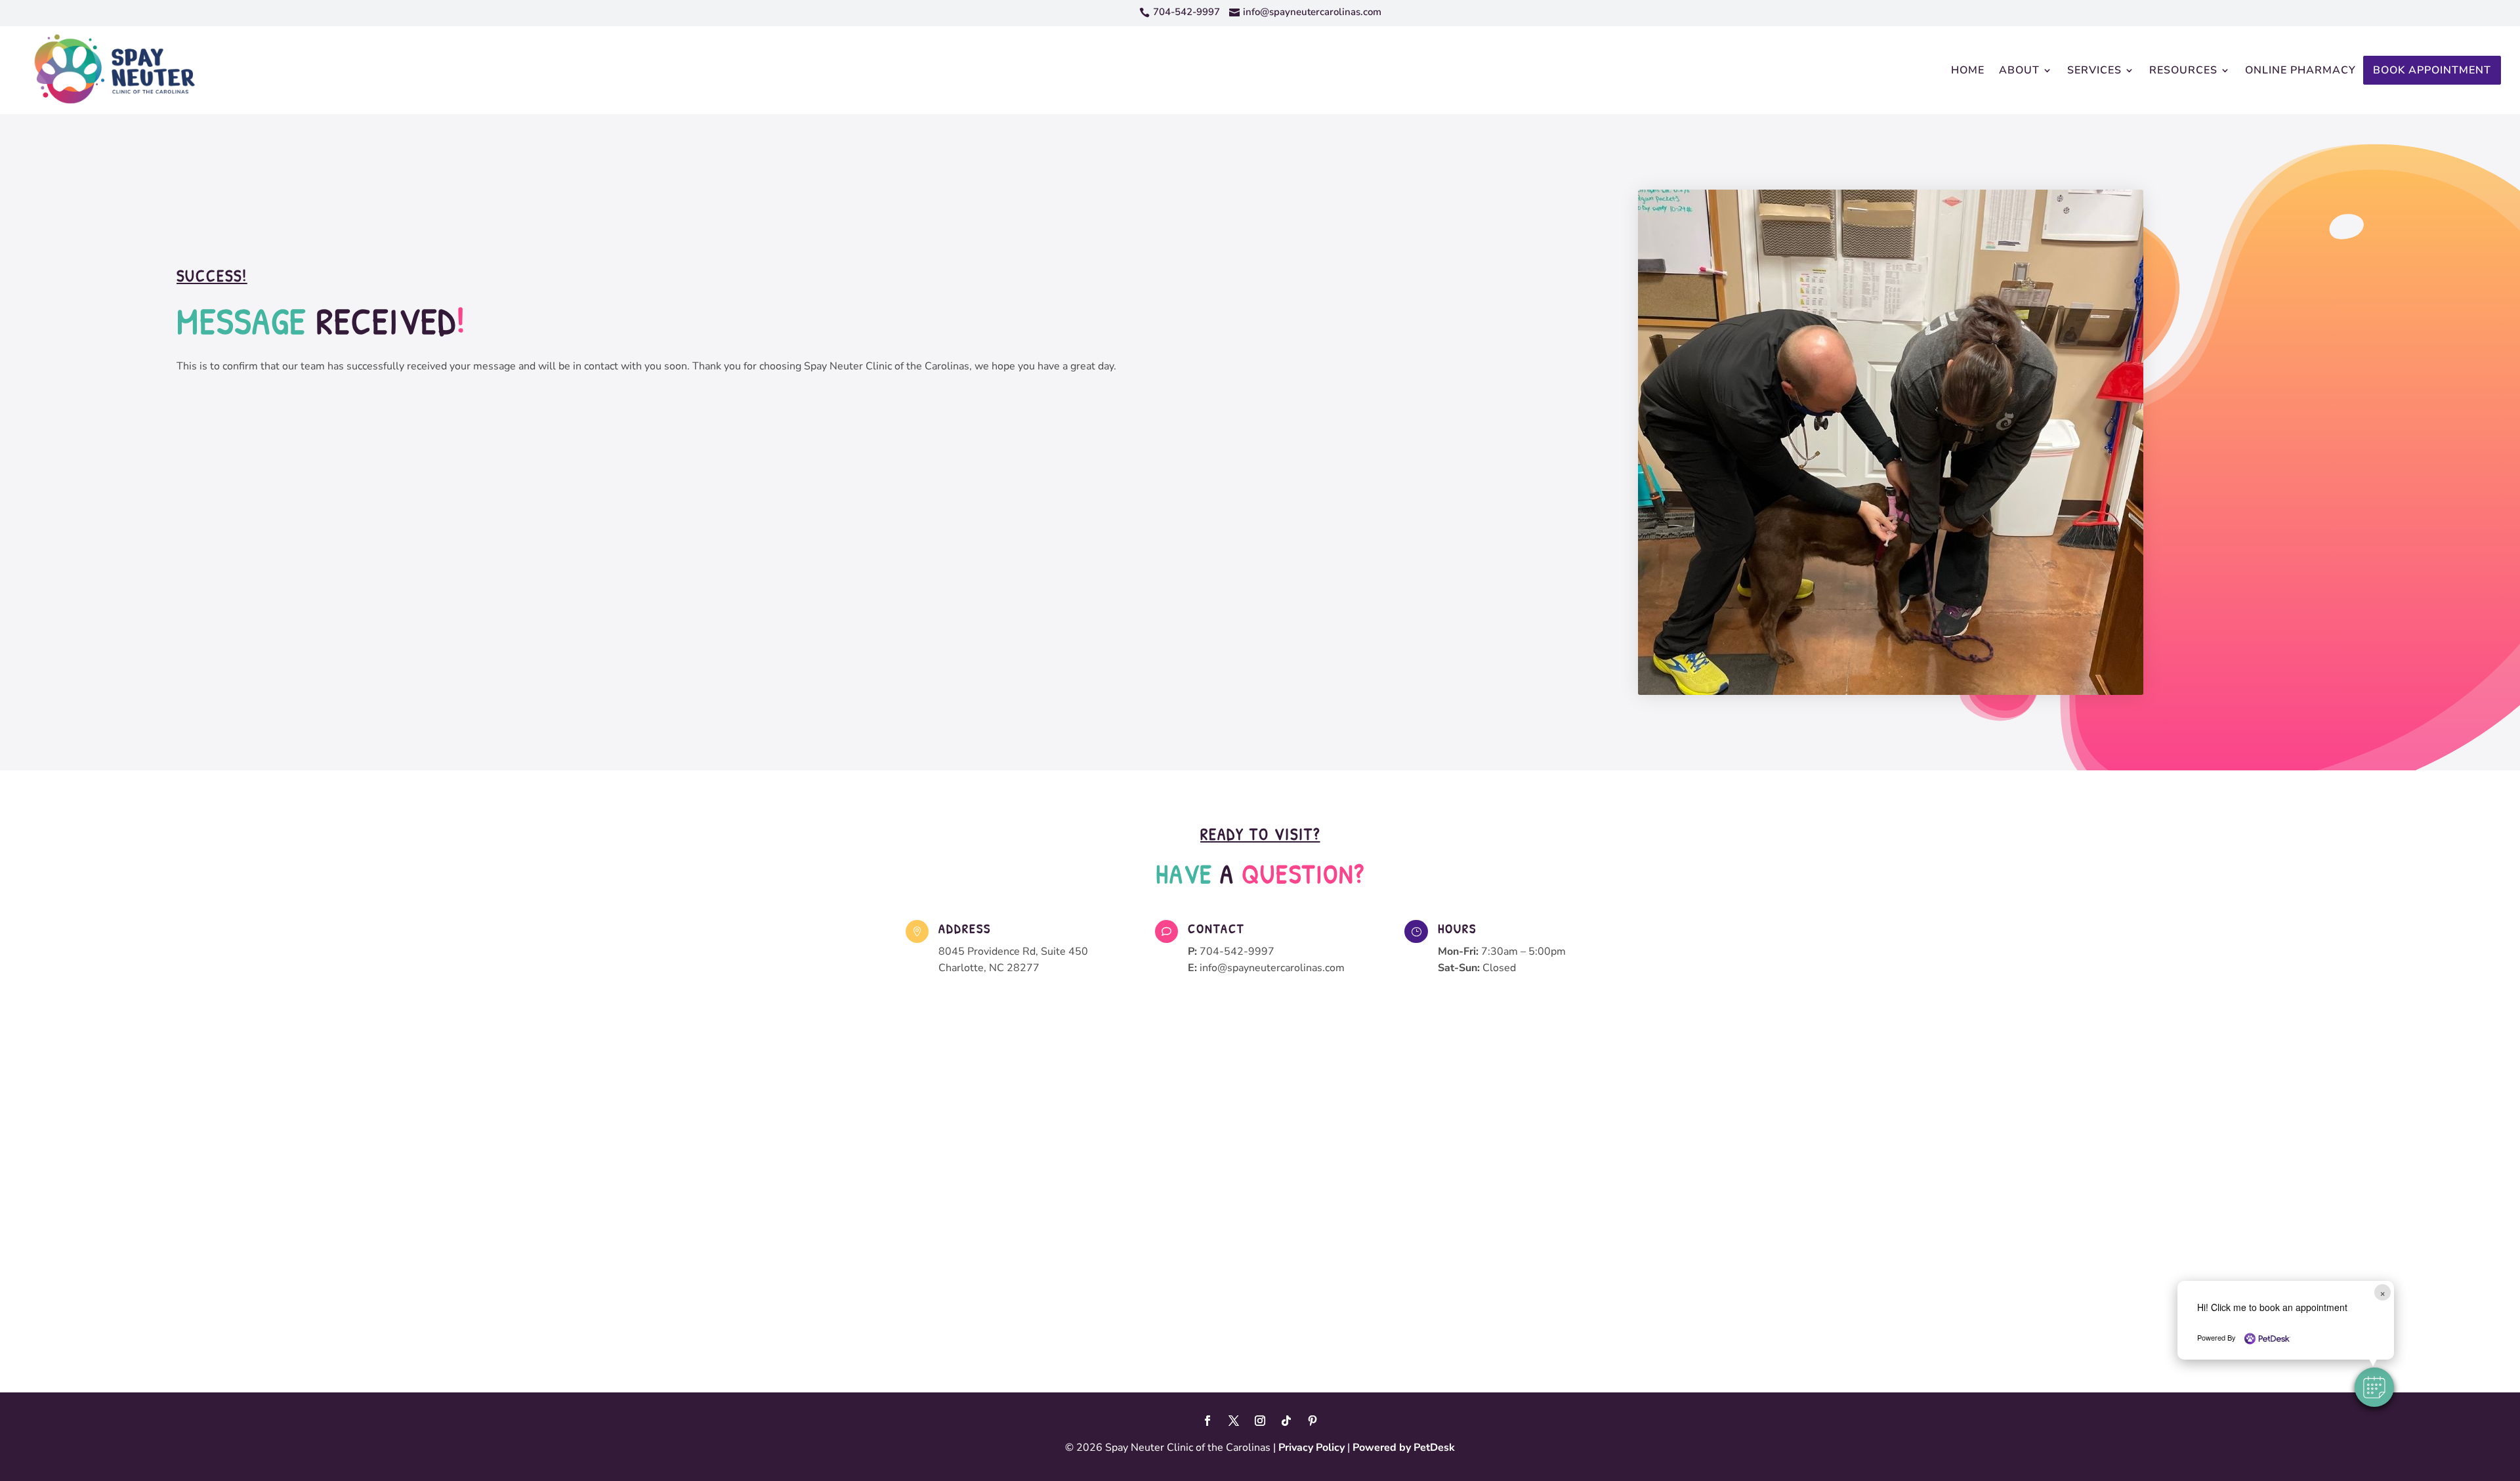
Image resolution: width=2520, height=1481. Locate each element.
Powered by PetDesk (1404, 1448)
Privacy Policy (1312, 1448)
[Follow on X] (1234, 1421)
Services (2094, 70)
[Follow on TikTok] (1286, 1421)
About (2019, 70)
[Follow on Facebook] (1207, 1421)
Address (965, 928)
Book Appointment (2432, 70)
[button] (2374, 1387)
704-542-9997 (1237, 951)
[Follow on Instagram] (1260, 1421)
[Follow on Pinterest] (1312, 1421)
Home (1968, 70)
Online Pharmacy (2300, 70)
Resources (2183, 70)
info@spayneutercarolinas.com (1272, 968)
